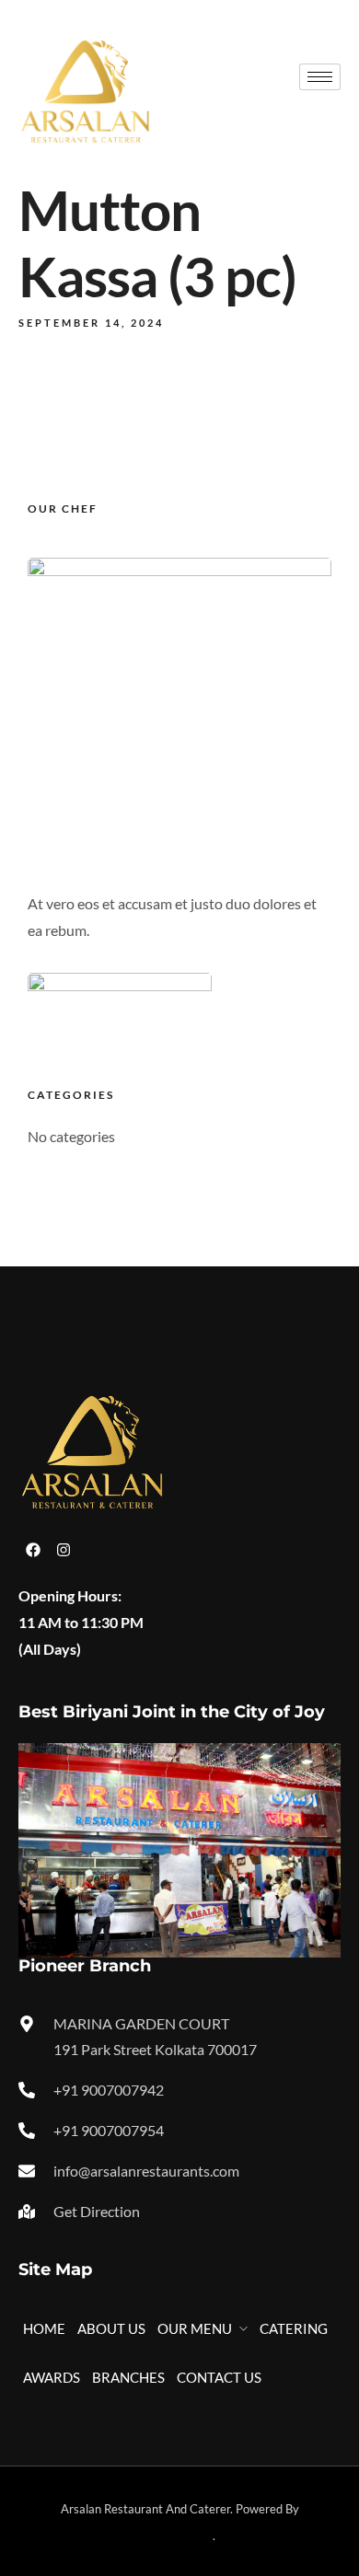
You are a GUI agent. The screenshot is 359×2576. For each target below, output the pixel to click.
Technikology (179, 2536)
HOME (44, 2328)
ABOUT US (111, 2328)
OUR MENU (195, 2328)
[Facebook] (33, 1550)
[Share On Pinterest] (99, 2497)
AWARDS (52, 2377)
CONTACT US (219, 2377)
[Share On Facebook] (61, 2497)
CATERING (294, 2328)
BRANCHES (128, 2377)
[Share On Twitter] (80, 2497)
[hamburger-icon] (320, 77)
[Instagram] (64, 1550)
